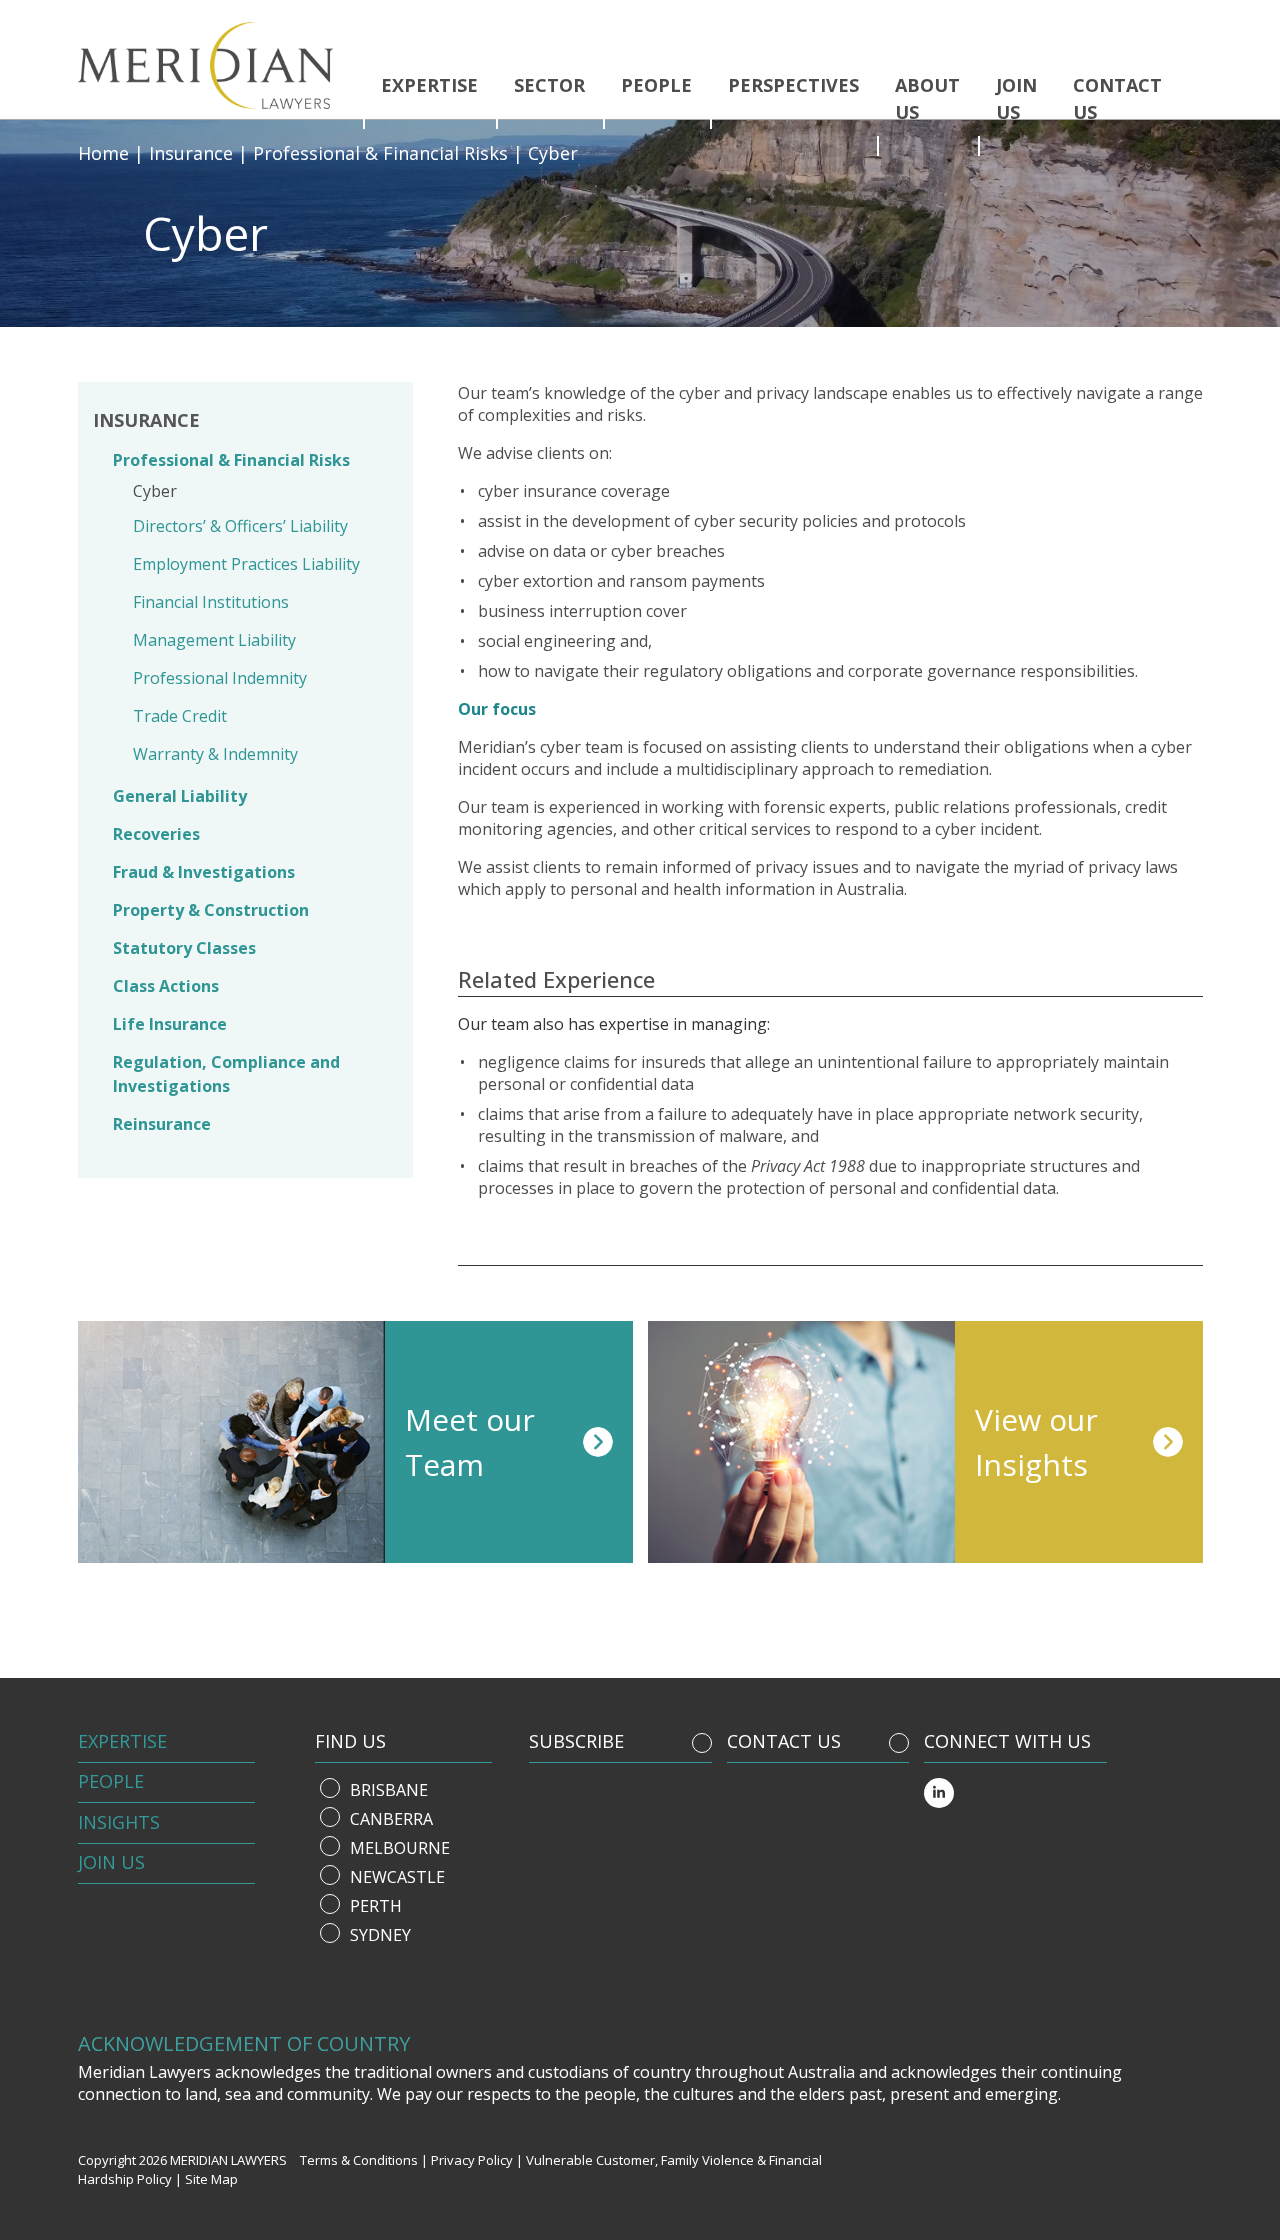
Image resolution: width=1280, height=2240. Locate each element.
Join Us (111, 1862)
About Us (927, 98)
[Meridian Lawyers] (213, 65)
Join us (1016, 98)
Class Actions (166, 986)
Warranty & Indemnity (215, 754)
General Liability (180, 796)
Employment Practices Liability (246, 564)
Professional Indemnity (220, 678)
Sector (549, 85)
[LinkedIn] (939, 1793)
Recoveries (156, 834)
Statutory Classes (184, 948)
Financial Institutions (211, 602)
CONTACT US (784, 1741)
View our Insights (1036, 1442)
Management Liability (214, 640)
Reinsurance (162, 1124)
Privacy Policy (472, 2160)
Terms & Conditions (359, 2160)
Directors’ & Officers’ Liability (240, 526)
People (656, 85)
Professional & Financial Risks (231, 460)
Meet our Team (470, 1442)
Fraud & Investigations (204, 872)
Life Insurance (170, 1024)
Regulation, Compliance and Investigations (226, 1074)
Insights (119, 1822)
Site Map (211, 2179)
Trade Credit (180, 716)
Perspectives (793, 85)
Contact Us (1117, 98)
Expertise (429, 85)
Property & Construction (211, 910)
